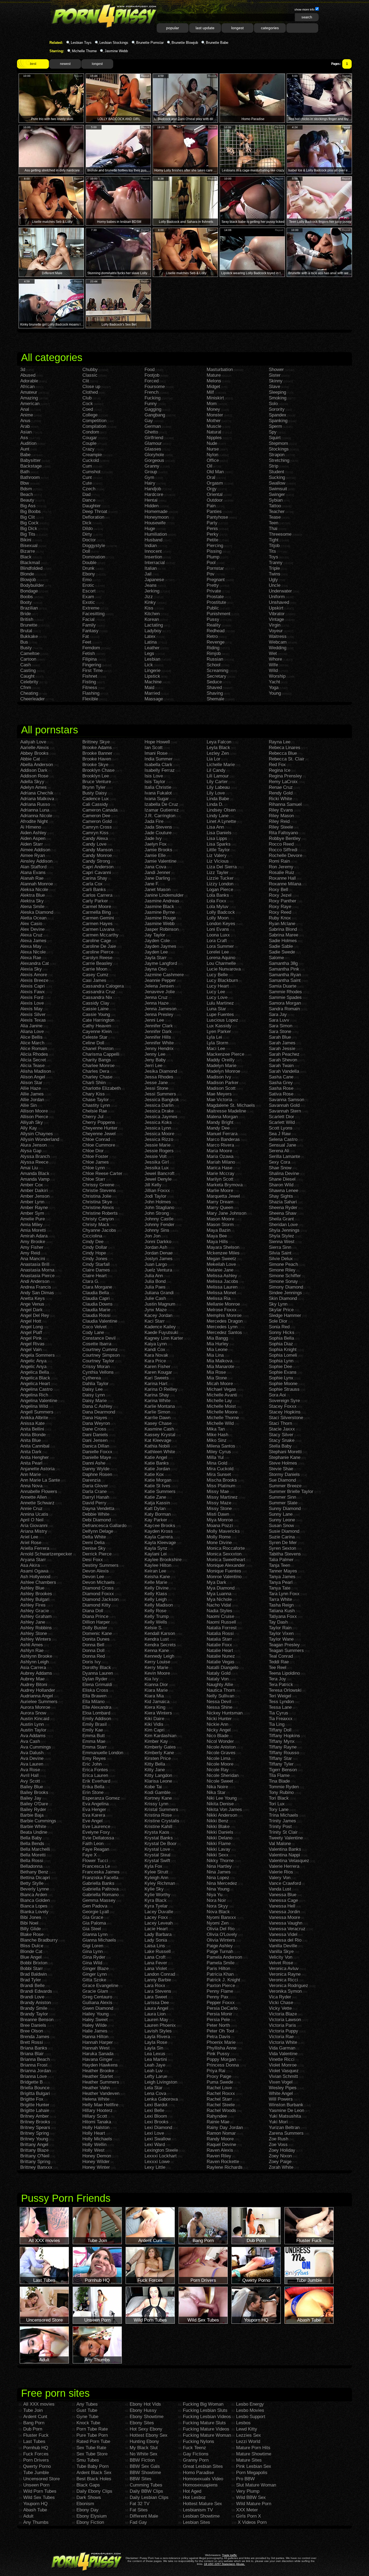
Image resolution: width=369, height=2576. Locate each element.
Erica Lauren (95, 1775)
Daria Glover (95, 1486)
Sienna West (282, 1242)
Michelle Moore (222, 1412)
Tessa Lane (280, 1707)
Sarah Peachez (284, 1054)
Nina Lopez (218, 1878)
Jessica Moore (159, 1134)
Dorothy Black (97, 1668)
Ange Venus (32, 1304)
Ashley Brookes (36, 1594)
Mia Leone (217, 1350)
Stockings (279, 449)
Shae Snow (280, 1168)
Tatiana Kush (282, 1611)
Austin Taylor (33, 1730)
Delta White (94, 1537)
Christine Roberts (100, 1213)
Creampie (92, 455)
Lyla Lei (214, 1037)
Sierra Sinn (280, 1247)
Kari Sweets (157, 1378)
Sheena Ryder (283, 1208)
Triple (274, 568)
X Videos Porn (252, 2522)
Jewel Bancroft (160, 1173)
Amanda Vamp (35, 1179)
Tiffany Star (280, 1758)
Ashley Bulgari (35, 1599)
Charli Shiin (94, 1083)
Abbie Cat (30, 759)
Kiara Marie (156, 1690)
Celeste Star (95, 1037)
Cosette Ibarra (97, 1344)
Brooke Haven (97, 759)
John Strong (157, 1213)
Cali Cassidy (95, 804)
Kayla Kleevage (160, 1543)
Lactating (154, 625)
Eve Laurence (96, 1827)
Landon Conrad (160, 1974)
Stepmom (278, 443)
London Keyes (221, 924)
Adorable (29, 381)
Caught (27, 676)
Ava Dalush (32, 1753)
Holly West (93, 2150)
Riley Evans (281, 810)
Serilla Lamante (284, 1156)
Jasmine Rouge (160, 918)
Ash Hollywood (35, 1577)
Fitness (90, 688)
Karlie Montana (160, 1406)
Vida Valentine (283, 2054)
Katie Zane (155, 1497)
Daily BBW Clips (146, 2491)
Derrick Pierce (97, 1554)
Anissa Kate (32, 1423)
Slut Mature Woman (256, 2485)
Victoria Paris (282, 2025)
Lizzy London (220, 884)
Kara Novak (156, 1355)
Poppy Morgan (221, 2059)
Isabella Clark (158, 765)
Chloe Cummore (99, 1145)
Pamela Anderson (224, 1957)
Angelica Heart (35, 1384)
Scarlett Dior (281, 1117)
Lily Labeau (218, 787)
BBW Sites (141, 2479)
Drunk (88, 568)
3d (23, 370)
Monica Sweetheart (226, 1560)
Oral (211, 477)
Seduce (214, 682)
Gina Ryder (94, 1957)
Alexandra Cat (35, 963)
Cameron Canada (100, 810)
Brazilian (29, 608)
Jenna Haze (157, 1003)
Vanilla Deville (283, 1946)
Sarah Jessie (282, 1049)
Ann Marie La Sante (40, 1480)
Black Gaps (88, 2485)
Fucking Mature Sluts (204, 2423)
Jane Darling (157, 878)
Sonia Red (279, 1327)
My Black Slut (144, 2448)
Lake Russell (158, 1951)
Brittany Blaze (34, 2150)
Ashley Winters (36, 1639)
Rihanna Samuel (285, 804)
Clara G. (91, 1281)
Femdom (91, 648)
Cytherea (92, 1378)
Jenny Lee (155, 1054)
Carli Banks (94, 890)
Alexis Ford (32, 997)
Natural (214, 432)
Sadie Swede (282, 952)
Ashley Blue (32, 1588)
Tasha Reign (281, 1605)
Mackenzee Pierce (225, 1054)
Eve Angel (93, 1821)
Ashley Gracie (35, 1611)
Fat (86, 636)
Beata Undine (34, 1832)
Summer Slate (283, 1503)
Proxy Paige (219, 2076)
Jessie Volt (156, 1156)
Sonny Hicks (282, 1332)
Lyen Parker (219, 1032)
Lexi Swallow (158, 2139)
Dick (87, 523)
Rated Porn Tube (93, 2441)
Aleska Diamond (37, 912)
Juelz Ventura (158, 1270)
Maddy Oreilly (221, 1060)
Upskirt (276, 608)
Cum (87, 466)
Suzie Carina (282, 1537)
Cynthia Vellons (98, 1372)
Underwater (280, 591)
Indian (151, 546)
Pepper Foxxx (221, 2003)
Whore (275, 659)
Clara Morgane (97, 1287)
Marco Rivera (220, 1145)
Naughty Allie (220, 1685)
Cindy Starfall (96, 1264)
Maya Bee (217, 1236)
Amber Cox (32, 1185)
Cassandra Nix (97, 997)
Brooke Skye (95, 765)
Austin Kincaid (35, 1719)
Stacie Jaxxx (282, 1429)
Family (89, 625)
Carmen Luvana (98, 929)
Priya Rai (216, 2071)
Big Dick (29, 529)
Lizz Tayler (218, 873)
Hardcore (154, 494)
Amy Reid (30, 1253)
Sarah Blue (280, 1037)
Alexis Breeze (34, 980)
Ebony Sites (142, 2423)
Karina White (157, 1401)
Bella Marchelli (35, 1849)
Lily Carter (217, 782)
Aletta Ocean (33, 918)
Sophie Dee (280, 1367)
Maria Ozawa (220, 1156)
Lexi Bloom (156, 2116)
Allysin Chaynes (37, 1134)
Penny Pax (218, 1997)
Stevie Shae (281, 1469)
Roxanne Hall (282, 878)
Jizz (149, 597)
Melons (214, 381)
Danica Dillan (96, 1446)
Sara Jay (278, 1014)
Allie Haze (31, 1088)
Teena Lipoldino (284, 1673)
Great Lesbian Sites (203, 2466)
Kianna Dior (156, 1685)
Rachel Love (219, 2088)
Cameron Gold (97, 821)
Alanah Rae (32, 878)
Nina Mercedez (222, 1883)
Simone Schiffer (285, 1276)
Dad (86, 494)
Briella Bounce (35, 2088)
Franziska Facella (100, 1878)
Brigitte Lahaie (35, 2110)
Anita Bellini (32, 1429)
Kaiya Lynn (156, 1344)
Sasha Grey (281, 1083)
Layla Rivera (157, 2037)
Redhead (216, 631)
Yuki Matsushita (285, 2116)
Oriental (215, 494)
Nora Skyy (217, 1906)
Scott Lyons (281, 1128)
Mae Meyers (219, 1094)
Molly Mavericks (223, 1531)
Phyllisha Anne (222, 2048)
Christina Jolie (97, 1196)
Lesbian (152, 659)
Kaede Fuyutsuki (161, 1332)
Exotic (89, 602)
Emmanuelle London (103, 1753)
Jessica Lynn (158, 1128)
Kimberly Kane (159, 1753)
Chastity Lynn (96, 1105)
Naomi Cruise (220, 1616)
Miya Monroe (220, 1520)
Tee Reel (278, 1668)
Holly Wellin (94, 2145)
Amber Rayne (34, 1208)
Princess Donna (223, 2065)
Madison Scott (221, 1088)
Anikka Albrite (34, 1418)
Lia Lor (214, 759)
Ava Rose (30, 1770)
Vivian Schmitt (283, 2076)
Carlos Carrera (97, 895)
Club (87, 398)
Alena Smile (32, 907)
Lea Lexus (155, 2054)
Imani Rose (156, 753)
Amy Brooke (33, 1242)
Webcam (278, 642)
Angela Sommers (38, 1355)
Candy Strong (96, 861)
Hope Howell (157, 742)
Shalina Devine (284, 1173)
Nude (212, 443)
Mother (214, 421)
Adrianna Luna (35, 810)
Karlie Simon (157, 1412)
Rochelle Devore (286, 855)
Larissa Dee (157, 2003)
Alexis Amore (34, 975)
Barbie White (33, 1827)
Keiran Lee (155, 1571)
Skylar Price (281, 1310)
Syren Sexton (282, 1548)
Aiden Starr (32, 844)
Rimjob (214, 653)
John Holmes (158, 1202)
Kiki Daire (154, 1719)
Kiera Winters (158, 1713)
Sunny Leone (282, 1520)
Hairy (150, 483)
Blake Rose (32, 1934)
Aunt (25, 449)
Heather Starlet (98, 2076)
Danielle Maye (97, 1457)
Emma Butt (94, 1736)
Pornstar (215, 568)
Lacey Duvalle (159, 1912)
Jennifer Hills (158, 1037)
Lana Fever (156, 1963)
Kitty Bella (155, 1764)
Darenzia (91, 1480)
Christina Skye (97, 1202)
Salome (276, 958)
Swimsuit (278, 489)
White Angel (281, 2093)
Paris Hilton (218, 1969)
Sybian (276, 500)
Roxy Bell (279, 890)
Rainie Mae (218, 2122)
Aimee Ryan (33, 855)
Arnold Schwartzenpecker (46, 1554)
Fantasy (90, 631)
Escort (89, 591)
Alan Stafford (33, 867)
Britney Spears (35, 2128)
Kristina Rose (158, 1815)
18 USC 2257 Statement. (220, 2564)
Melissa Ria (219, 1298)
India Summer (159, 759)
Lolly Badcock (221, 912)
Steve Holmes (283, 1463)
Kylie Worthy (157, 1895)
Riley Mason (281, 816)
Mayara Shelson (223, 1247)
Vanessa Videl (283, 1934)
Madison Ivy (219, 1077)
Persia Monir (219, 2014)
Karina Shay (157, 1395)
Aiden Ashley (33, 833)
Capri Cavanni (97, 873)
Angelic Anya (33, 1361)
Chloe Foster (95, 1156)
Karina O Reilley (161, 1389)
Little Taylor (218, 850)
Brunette (29, 625)
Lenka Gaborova (161, 2099)
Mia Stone (217, 1378)
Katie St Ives (157, 1486)
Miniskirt (215, 398)
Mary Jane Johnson (227, 1213)
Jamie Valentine (160, 861)
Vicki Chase (281, 2003)
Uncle (275, 585)
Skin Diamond (283, 1298)
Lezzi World (248, 2441)
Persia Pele (218, 2020)
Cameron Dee (96, 816)
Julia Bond (155, 1281)
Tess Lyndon (281, 1702)
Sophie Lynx (281, 1378)
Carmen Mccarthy (100, 935)
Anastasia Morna (37, 1270)
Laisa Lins (155, 1946)
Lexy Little (155, 2167)
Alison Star (31, 1083)
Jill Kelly (153, 1185)
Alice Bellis (31, 1037)
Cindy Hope (94, 1253)
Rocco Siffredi (283, 850)
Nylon (212, 455)
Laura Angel (156, 2008)
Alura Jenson (33, 1145)
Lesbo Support (251, 2417)
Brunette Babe (217, 43)
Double (89, 563)
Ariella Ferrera (35, 1548)
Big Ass (28, 506)
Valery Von (280, 1878)
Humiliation (156, 534)
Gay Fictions (196, 2454)
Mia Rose (216, 1372)
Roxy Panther (283, 901)
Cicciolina (92, 1236)
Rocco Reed (281, 844)
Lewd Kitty (247, 2429)
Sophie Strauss (284, 1389)
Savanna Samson (286, 1100)
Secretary (217, 676)
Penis (212, 529)
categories (270, 28)
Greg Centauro (97, 1997)
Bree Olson (32, 2031)
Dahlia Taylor (95, 1384)
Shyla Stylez (281, 1236)
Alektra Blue (33, 895)
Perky (213, 534)
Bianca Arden (34, 1895)
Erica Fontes (95, 1770)
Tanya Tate (280, 1588)
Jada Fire (154, 821)
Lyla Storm (217, 1043)
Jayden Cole (157, 941)
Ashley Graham (36, 1616)
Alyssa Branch (35, 1156)
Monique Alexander (226, 1565)
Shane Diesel (282, 1179)
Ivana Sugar (157, 799)
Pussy (213, 619)
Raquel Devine (221, 2145)
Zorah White (281, 2167)
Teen (274, 523)
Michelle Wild (220, 1423)
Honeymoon (157, 517)
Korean (152, 619)
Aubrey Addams (36, 1673)
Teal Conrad (281, 1656)
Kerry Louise (157, 1662)
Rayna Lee (280, 742)
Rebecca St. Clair (287, 759)
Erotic (88, 585)
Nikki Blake (218, 1827)
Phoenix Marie (221, 2042)
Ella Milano (93, 1702)
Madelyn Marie (222, 1066)
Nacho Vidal (219, 1605)
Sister (275, 375)
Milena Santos (221, 1446)
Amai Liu (29, 1168)
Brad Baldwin (33, 1974)
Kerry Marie (156, 1668)
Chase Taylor (96, 1100)
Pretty (213, 585)
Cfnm (26, 688)
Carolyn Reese (97, 958)
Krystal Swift (157, 1861)
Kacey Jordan (158, 1315)
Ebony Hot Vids (145, 2404)
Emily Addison (97, 1719)
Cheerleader (33, 699)
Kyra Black (156, 1900)
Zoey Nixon (280, 2156)
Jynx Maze (156, 1310)
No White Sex (144, 2454)
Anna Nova (31, 1486)
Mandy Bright (220, 1122)
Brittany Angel (34, 2145)
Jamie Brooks (158, 850)
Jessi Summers (160, 1094)
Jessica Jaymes (161, 1117)
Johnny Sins (157, 1230)
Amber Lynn (32, 1202)
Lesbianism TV (198, 2510)
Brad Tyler (31, 1980)
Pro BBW (245, 2479)
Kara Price (155, 1361)
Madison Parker (223, 1083)
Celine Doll (93, 1043)
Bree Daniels (33, 2025)
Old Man (215, 472)
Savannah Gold (284, 1105)
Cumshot (91, 472)
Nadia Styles (219, 1611)
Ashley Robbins (36, 1628)
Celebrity (29, 682)
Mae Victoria (219, 1100)
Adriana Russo (35, 804)
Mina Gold (217, 1463)
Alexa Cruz (31, 935)
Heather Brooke (98, 2071)
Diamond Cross (98, 1588)
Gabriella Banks (98, 1883)
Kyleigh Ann (156, 1878)
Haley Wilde (95, 2025)
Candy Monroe (97, 855)
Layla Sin (154, 2048)
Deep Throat (95, 511)
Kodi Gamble (157, 1792)
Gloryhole (154, 455)
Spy (273, 432)
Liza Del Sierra (222, 867)
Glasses (153, 449)
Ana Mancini (33, 1259)
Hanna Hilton (95, 2037)
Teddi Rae (279, 1662)
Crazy (88, 449)
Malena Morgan (222, 1117)
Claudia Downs (98, 1304)
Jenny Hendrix (159, 1049)
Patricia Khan (220, 1974)
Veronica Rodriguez (289, 1986)
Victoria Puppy (284, 2031)
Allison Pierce (34, 1117)
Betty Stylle (32, 1883)
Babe (25, 455)
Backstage (31, 466)
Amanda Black (35, 1173)
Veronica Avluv (284, 1969)
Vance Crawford (285, 1883)
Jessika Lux (157, 1168)
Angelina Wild (34, 1406)
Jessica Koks (158, 1122)
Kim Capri (155, 1730)
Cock (88, 404)
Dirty (87, 534)
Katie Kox (154, 1474)
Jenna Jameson (160, 1009)
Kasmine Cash (159, 1429)
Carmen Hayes (98, 924)
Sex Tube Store (92, 2454)
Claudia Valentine (100, 1321)
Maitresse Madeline (226, 1111)
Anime (27, 415)
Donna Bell (93, 1645)
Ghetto (151, 432)
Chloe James (96, 1162)
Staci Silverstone (286, 1418)
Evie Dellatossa (98, 1838)
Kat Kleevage (158, 1440)
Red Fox (277, 765)
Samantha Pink (284, 969)
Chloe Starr (94, 1179)
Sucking (277, 477)
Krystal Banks (159, 1838)
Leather (152, 648)
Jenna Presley (159, 1014)
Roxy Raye (280, 907)
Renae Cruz (281, 787)
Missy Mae (218, 1491)
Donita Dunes (96, 1639)
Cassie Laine (95, 1009)
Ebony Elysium (92, 2516)
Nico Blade (218, 1736)
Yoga (274, 688)
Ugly (273, 580)
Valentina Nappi (284, 1855)
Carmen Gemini (98, 918)
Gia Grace (93, 1917)
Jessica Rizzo (159, 1139)
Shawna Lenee (284, 1191)
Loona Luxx (218, 935)
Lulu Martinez (220, 1003)
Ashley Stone (34, 1633)
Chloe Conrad (96, 1139)
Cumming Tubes (146, 2485)
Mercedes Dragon (225, 1321)
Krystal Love (157, 1849)
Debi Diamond (97, 1520)
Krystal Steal (157, 1855)
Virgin (275, 625)
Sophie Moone (283, 1384)
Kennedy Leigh (159, 1656)
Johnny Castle (159, 1219)
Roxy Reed (280, 912)
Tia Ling (277, 1724)
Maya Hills (217, 1242)
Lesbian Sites (197, 2522)
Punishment (219, 614)
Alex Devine (32, 929)
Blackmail (30, 563)
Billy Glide (31, 1929)
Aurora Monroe (35, 1707)
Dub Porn (33, 2429)
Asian (26, 432)
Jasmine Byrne (160, 912)
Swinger (277, 494)
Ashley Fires (33, 1605)
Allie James (32, 1094)
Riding (213, 648)
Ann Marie (31, 1474)
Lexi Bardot (156, 2105)
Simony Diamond (286, 1287)
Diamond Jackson (100, 1599)
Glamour (153, 443)
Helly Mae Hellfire (100, 2105)
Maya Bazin (219, 1230)
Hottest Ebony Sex (149, 2435)
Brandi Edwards (36, 1991)
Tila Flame (279, 1775)
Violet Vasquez (284, 2071)
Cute (87, 483)
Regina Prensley (285, 776)
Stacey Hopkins (285, 1412)
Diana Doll (93, 1611)
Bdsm (26, 489)
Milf (210, 392)
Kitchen (152, 614)
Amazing (29, 398)
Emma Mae (94, 1741)
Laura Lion (155, 2014)
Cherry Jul (93, 1117)
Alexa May (31, 946)
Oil (209, 466)
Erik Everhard (96, 1781)
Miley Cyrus (219, 1452)
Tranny (276, 563)
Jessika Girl (157, 1162)
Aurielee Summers (39, 1702)
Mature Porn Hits (253, 2448)
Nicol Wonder (220, 1741)
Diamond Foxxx (98, 1594)
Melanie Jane (220, 1270)
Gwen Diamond (98, 2008)
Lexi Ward (155, 2145)
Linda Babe (218, 799)
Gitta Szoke (94, 1980)
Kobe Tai (153, 1787)
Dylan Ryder (95, 1679)
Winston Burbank (286, 2105)
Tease (275, 517)
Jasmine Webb (116, 51)
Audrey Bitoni (34, 1685)
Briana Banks (34, 2048)
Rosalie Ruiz (282, 873)
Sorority (277, 409)
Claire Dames (96, 1270)
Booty (26, 602)
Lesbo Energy (250, 2404)
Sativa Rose (281, 1094)
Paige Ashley (220, 1946)
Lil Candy (216, 770)
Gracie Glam (95, 1991)
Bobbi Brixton (34, 1963)
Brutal (26, 631)
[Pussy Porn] (104, 34)
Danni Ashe (94, 1463)
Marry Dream (220, 1202)
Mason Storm (220, 1225)
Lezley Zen (218, 753)
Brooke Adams (97, 748)
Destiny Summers (100, 1565)
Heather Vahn (96, 2088)
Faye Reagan (96, 1849)
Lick (149, 665)
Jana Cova (155, 867)
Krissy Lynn (156, 1804)
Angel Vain (31, 1350)
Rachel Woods (221, 2110)
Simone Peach (283, 1264)
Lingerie (152, 671)
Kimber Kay (156, 1741)
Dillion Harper (96, 1622)
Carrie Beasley (97, 963)
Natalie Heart (220, 1650)
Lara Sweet (156, 1997)
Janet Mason (157, 890)
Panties (214, 511)
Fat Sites (139, 2510)
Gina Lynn (93, 1951)
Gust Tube (87, 2410)
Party (212, 523)
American (30, 404)
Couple (89, 443)
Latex (150, 636)
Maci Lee (216, 1049)
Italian (151, 568)
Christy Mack (96, 1225)
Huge (150, 529)
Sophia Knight (283, 1350)
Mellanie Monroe (223, 1304)
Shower (276, 370)
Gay (149, 421)
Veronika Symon (285, 1991)
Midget (213, 387)
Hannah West (96, 2048)
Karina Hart (156, 1384)
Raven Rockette (223, 2162)
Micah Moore (220, 1384)
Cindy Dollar (95, 1247)
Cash (26, 665)
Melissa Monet (221, 1293)
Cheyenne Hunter (100, 1128)
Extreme (91, 608)
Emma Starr (95, 1747)
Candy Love (94, 844)
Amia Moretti (33, 1230)
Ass (24, 438)
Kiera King (155, 1707)
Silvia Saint (280, 1253)
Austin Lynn (32, 1724)
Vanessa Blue (283, 1895)
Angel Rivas (32, 1344)
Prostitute (216, 602)
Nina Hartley (219, 1866)
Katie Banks (157, 1463)
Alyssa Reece (34, 1162)
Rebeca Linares (285, 748)
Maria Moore (219, 1151)
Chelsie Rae (95, 1111)
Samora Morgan (285, 1003)
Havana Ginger (98, 2059)
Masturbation (220, 370)
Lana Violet (156, 1969)
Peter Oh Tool (220, 2031)
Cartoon (28, 659)
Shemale (215, 699)
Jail (148, 574)
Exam (88, 597)
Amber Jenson (35, 1196)
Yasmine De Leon (286, 2110)
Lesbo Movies (250, 2410)
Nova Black (218, 1912)
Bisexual (29, 546)
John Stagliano (159, 1208)
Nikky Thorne (220, 1861)
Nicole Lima (219, 1758)
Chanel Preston (98, 1049)
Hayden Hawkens (100, 2065)
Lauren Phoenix (160, 2025)
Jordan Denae (159, 1253)
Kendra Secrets (160, 1645)
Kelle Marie (156, 1582)
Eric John (92, 1764)
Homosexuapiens (200, 2485)
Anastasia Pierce (37, 1276)
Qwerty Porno (37, 2466)
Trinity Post (280, 1827)
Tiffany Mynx (282, 1741)
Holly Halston (96, 2128)
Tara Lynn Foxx (284, 1594)
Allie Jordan (32, 1100)
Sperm (275, 426)
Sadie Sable (281, 946)
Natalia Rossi (220, 1633)
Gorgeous (154, 460)
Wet (273, 653)
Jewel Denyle (158, 1179)
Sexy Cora (279, 1162)
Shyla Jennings (284, 1230)
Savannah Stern (285, 1111)
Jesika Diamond (161, 1071)
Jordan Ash (156, 1247)
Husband (153, 540)
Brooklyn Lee (96, 776)
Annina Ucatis (34, 1514)
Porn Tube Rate (92, 2429)
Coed (88, 409)
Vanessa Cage (283, 1900)
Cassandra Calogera (103, 986)
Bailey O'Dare (34, 1804)
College (90, 415)
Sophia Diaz (281, 1344)
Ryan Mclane (282, 924)
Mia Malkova (219, 1361)
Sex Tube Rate (91, 2448)
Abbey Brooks (34, 753)
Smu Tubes (88, 2460)
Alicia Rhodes (34, 1054)
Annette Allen (33, 1497)
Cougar (90, 438)
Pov (211, 574)
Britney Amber (35, 2116)
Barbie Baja (32, 1815)
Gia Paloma (94, 1923)
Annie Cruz (31, 1509)
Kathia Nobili (157, 1446)
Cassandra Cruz (99, 992)
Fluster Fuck (36, 2435)
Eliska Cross (95, 1690)
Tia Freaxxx (281, 1719)
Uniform (277, 597)
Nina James (219, 1872)
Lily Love (216, 793)
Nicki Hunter (219, 1719)
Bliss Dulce (32, 1946)
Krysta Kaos (157, 1832)
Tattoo (275, 506)
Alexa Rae (31, 958)
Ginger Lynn (95, 1974)
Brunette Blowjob (185, 43)
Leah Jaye (155, 2065)
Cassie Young (96, 1014)
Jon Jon (152, 1236)
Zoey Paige (280, 2162)
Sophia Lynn (281, 1361)
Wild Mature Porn (254, 2504)
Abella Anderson (37, 765)
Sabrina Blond (283, 929)
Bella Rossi (32, 1861)
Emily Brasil (95, 1724)
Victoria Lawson (285, 2020)
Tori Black (279, 1798)
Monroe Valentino (224, 1577)
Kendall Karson (160, 1633)
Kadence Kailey (160, 1327)
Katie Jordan (157, 1469)
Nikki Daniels (220, 1832)
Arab (25, 426)
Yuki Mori (278, 2122)
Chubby (90, 370)
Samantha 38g (283, 963)
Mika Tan (216, 1429)
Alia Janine (31, 1026)
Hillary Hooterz (98, 2110)
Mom (212, 404)
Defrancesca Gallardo (104, 1526)
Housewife (155, 523)
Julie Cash (155, 1298)
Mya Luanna (219, 1594)
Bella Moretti (33, 1855)
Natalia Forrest (222, 1628)
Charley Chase (97, 1077)
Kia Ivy (152, 1679)
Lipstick (152, 676)
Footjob (152, 375)
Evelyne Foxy (96, 1832)
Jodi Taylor (155, 1196)
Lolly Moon (218, 918)
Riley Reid (279, 821)
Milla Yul (215, 1457)
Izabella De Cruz (161, 804)
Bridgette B (31, 2082)
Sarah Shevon (283, 1060)
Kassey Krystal (160, 1435)
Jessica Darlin (159, 1105)
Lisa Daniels (219, 833)
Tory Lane (279, 1810)
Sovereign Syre (284, 1401)
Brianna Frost (34, 2065)
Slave (274, 387)
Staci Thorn (280, 1423)
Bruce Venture (97, 782)
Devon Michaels (99, 1582)
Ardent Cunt (35, 2417)
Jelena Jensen (159, 986)
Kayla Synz (156, 1548)
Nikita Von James (224, 1810)
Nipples (214, 438)
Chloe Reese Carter (102, 1173)
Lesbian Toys (81, 43)
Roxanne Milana (285, 884)
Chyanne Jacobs (99, 1230)
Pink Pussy (218, 2054)
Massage (154, 699)
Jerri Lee (153, 1066)
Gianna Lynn (95, 1934)
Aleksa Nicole (34, 890)
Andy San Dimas (37, 1293)
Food (150, 370)
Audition (28, 443)
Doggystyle (94, 546)
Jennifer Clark (159, 1026)
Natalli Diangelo (222, 1668)
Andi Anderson (35, 1281)
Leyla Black (218, 748)
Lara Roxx (155, 1986)
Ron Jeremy (281, 867)
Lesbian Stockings (114, 43)
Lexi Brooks (157, 2122)
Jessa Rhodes (159, 1077)
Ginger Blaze (95, 1969)
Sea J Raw (280, 1134)
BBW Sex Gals (145, 2466)
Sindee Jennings (285, 1293)
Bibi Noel (29, 1923)
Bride (26, 614)
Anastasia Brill (35, 1264)
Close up (91, 387)
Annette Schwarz (37, 1503)
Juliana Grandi (159, 1293)
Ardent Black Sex (94, 2473)
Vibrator (277, 614)
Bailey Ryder (33, 1810)
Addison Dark (34, 770)
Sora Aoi (277, 1395)
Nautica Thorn (221, 1690)
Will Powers (281, 2099)
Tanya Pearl (281, 1582)
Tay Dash (278, 1622)
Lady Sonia (156, 1940)
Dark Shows (89, 2497)
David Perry (94, 1503)
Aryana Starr (33, 1560)
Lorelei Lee (218, 952)
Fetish (89, 653)
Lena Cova (155, 2093)
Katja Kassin (157, 1503)
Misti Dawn (218, 1514)
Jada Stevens (158, 827)
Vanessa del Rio (285, 1940)
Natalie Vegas (221, 1662)
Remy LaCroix (283, 782)
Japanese (154, 580)
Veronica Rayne (285, 1974)
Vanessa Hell (282, 1906)
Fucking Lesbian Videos (207, 2417)
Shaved (214, 688)
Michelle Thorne (84, 51)
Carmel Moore (97, 907)
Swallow (277, 483)
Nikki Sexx (218, 1855)
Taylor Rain (280, 1628)
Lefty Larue (156, 2076)
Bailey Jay (31, 1798)
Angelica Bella (35, 1372)
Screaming (217, 671)
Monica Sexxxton (224, 1554)
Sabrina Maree (284, 935)
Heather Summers (101, 2082)
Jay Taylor (155, 935)
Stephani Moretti (285, 1452)
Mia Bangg (217, 1338)
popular (173, 28)
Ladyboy (153, 631)
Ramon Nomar (221, 2133)
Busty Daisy (95, 793)
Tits (272, 551)
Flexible (90, 699)
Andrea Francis (36, 1287)
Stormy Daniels (284, 1474)
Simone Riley (282, 1270)
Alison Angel (33, 1077)
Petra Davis (219, 2037)
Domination (94, 557)
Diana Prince (95, 1616)
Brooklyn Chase (98, 770)
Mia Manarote (220, 1367)
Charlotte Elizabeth (102, 1088)
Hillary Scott (95, 2116)
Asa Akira (30, 1565)
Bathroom (30, 477)
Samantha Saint (285, 980)
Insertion (153, 557)
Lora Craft (217, 941)
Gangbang (155, 415)
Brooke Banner (97, 753)
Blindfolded (31, 568)
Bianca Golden (35, 1900)
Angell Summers (37, 1412)
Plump (213, 557)
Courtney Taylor (98, 1361)
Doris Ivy (92, 1662)
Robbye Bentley (285, 838)
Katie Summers (160, 1491)
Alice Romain (34, 1049)
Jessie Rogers (159, 1151)
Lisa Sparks (219, 844)
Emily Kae (93, 1730)
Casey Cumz (95, 975)
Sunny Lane (281, 1514)
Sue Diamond (282, 1480)
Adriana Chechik (37, 793)
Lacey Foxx (156, 1917)
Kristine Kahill (158, 1827)
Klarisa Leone (158, 1781)
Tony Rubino (281, 1792)
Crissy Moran (96, 1367)
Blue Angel (31, 1957)
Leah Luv (154, 2071)
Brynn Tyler (94, 787)
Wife (273, 665)
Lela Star (154, 2088)
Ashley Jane (33, 1622)
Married (152, 693)
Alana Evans (33, 873)
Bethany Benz (34, 1872)
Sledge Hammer (285, 1315)
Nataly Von (218, 1679)
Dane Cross (94, 1429)
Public (213, 608)
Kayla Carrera (159, 1537)
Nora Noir (216, 1900)
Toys (274, 557)
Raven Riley (219, 2156)
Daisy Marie (95, 1401)
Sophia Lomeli (283, 1355)
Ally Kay (29, 1128)
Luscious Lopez (222, 1020)
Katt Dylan (155, 1509)
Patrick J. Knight (223, 1980)
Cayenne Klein (97, 1032)
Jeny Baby (155, 1060)
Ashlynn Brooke (36, 1656)
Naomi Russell (221, 1622)
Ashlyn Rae (32, 1650)
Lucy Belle (217, 975)
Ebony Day (88, 2510)
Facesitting (93, 614)
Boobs (27, 597)
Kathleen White (160, 1452)
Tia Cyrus (279, 1713)
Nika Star (216, 1792)
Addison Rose (34, 776)
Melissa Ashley (222, 1276)
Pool (211, 563)
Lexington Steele (161, 2150)
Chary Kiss (94, 1094)
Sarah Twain (281, 1066)
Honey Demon (97, 2156)
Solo (273, 404)
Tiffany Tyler (281, 1764)
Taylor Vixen (281, 1633)
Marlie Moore (220, 1191)
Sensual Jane (282, 1145)
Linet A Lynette (221, 821)
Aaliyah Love (33, 742)
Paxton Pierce (221, 1986)
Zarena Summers (286, 2133)
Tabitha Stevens (285, 1554)
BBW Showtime (145, 2473)
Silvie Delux (281, 1259)
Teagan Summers (286, 1650)
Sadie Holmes (283, 941)
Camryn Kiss (95, 833)
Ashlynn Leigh (34, 1662)
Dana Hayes (95, 1418)
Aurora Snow (33, 1713)
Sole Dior (278, 1321)
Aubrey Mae (32, 1679)
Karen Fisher (157, 1367)
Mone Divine (219, 1543)
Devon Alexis (96, 1571)
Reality (214, 625)
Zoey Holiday (282, 2150)
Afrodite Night (34, 821)
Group (151, 472)
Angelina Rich (34, 1395)
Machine (153, 682)
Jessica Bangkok (162, 1100)
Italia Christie (158, 787)
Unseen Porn (36, 2485)
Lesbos (243, 2423)
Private (214, 591)
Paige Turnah (220, 1951)
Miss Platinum (221, 1486)
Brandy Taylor (34, 2014)
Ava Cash (30, 1741)
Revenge (216, 642)
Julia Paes (155, 1287)
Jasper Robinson (162, 929)
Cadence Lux (96, 799)
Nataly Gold (219, 1673)
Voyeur (276, 631)
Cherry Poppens (99, 1122)
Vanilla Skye (281, 1951)
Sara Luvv (279, 1020)
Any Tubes (87, 2404)
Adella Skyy (32, 782)
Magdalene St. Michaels (231, 1105)
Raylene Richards (225, 2167)
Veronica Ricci (283, 1980)
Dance (89, 500)
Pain (211, 506)
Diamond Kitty (97, 1605)
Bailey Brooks (34, 1792)
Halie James (95, 2031)
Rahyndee (217, 2116)
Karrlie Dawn (157, 1418)
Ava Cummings (36, 1747)
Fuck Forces (36, 2454)
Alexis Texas (33, 1020)
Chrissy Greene (98, 1185)
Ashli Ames (32, 1645)
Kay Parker (156, 1520)
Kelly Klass (156, 1594)
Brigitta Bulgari (35, 2093)
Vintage (276, 619)
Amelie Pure (33, 1219)
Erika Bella (93, 1787)
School (214, 665)
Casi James (94, 980)
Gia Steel (92, 1929)
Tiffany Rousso (284, 1753)
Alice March (32, 1043)
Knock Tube (88, 2423)
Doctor (89, 540)
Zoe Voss (278, 2145)
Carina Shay (95, 878)
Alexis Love (32, 1003)
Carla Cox (93, 884)
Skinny (276, 381)
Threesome (280, 534)
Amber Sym (32, 1213)
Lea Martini (156, 2059)
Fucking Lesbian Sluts (205, 2410)
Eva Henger (94, 1810)
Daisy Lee (93, 1389)
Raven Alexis (220, 2150)
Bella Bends (32, 1844)
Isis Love (154, 776)
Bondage (29, 591)
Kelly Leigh (156, 1599)
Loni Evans (218, 929)
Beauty (27, 500)
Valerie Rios (281, 1872)
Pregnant (216, 580)
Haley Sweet (95, 2020)
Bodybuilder (32, 585)
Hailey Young (95, 2014)
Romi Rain (279, 861)
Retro (212, 636)
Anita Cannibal (35, 1446)
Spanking (278, 421)
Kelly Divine (157, 1588)
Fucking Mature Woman (207, 2435)
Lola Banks (218, 895)
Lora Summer (220, 946)
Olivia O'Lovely (222, 1934)
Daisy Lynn (94, 1395)
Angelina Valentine (39, 1401)
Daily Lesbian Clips (149, 2497)
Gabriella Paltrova (100, 1889)
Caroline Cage (97, 941)
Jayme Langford (161, 963)
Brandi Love (32, 1997)
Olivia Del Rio (221, 1929)
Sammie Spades (285, 997)
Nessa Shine (219, 1707)
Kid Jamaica (157, 1702)
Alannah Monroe (37, 884)
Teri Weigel (280, 1696)
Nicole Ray (218, 1770)
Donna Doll (93, 1650)
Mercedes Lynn (222, 1327)
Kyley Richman (160, 1883)
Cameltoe (30, 653)
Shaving (215, 693)
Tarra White (280, 1599)
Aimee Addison (35, 850)
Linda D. (215, 804)
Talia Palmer (281, 1560)
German (153, 426)
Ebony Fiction (90, 2522)
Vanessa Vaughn (286, 1923)
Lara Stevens (158, 1991)
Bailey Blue (32, 1787)
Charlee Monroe (98, 1066)
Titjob (274, 546)
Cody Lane (93, 1332)
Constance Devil (99, 1338)
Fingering (92, 665)
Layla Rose (156, 2042)
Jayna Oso (155, 969)
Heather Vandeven (101, 2093)
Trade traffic (229, 2555)
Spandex (278, 415)
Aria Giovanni (34, 1526)
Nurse (213, 449)
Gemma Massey (99, 1900)
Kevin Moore (157, 1673)
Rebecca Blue (283, 753)
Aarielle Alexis (35, 748)
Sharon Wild (281, 1185)
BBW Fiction (142, 2460)
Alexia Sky (31, 969)
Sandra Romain (284, 1009)
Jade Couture (158, 833)
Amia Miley (31, 1225)
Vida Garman (282, 2048)
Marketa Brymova (225, 1185)
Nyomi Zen (218, 1923)
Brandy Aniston (36, 2003)
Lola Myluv (218, 907)
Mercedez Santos (224, 1332)
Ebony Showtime (147, 2417)
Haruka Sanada (98, 2054)
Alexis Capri (33, 986)
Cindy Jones (95, 1259)
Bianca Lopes (34, 1906)
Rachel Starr (219, 2099)
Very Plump (248, 2491)
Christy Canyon (98, 1219)
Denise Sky (94, 1548)
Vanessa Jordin (284, 1912)
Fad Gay (138, 2522)
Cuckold (91, 460)
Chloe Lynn (94, 1168)
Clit (86, 381)
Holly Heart (94, 2133)
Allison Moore (34, 1111)
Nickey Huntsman (225, 1713)
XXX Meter (247, 2510)
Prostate (215, 597)
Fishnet (90, 676)
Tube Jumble (36, 2473)
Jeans (151, 585)
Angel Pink (31, 1338)
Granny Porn (196, 2460)
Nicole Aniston (221, 1747)
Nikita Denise (220, 1804)
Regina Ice (280, 770)
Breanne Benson (37, 2020)
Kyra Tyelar (156, 1906)
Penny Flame (220, 1991)
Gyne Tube (87, 2417)
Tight (274, 540)
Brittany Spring (35, 2162)
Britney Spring (35, 2133)
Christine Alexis (98, 1208)
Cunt (87, 477)
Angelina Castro (36, 1389)
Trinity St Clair (283, 1832)
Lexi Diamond (158, 2128)
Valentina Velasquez (289, 1861)
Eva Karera (94, 1815)
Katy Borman (158, 1514)
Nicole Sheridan (223, 1775)
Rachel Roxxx (221, 2093)
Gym (149, 477)
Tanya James (282, 1577)
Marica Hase (219, 1168)
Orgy (212, 489)
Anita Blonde (33, 1435)
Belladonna (31, 1866)
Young (275, 693)
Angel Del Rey (35, 1315)
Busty (26, 648)
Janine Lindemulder (164, 895)
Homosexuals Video (203, 2479)
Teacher (277, 511)
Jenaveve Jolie (160, 992)
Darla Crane (95, 1491)
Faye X (90, 1855)
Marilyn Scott (220, 1179)
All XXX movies (39, 2404)
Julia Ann (154, 1276)
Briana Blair (32, 2054)
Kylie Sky (154, 1889)
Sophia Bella (281, 1338)
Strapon (277, 455)
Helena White (96, 2099)
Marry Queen (220, 1208)
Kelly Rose (155, 1611)
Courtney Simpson (101, 1355)
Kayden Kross (159, 1531)
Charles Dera (96, 1071)
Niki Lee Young (222, 1798)
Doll (86, 551)
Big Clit (28, 517)
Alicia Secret (33, 1060)
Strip (274, 466)
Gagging (153, 409)
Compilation (94, 426)
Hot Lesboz (194, 2497)
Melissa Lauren (222, 1287)
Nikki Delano (219, 1838)
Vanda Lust (280, 1889)
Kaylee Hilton (158, 1565)
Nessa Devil (219, 1702)
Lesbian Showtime (201, 2516)
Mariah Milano (221, 1162)
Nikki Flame (219, 1844)
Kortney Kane (158, 1798)
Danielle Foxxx (97, 1452)
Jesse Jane (156, 1083)
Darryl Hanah (96, 1497)
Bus (24, 642)
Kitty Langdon (158, 1775)
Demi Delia (93, 1543)
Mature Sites (249, 2460)
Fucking (152, 398)
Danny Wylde (96, 1469)
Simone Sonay (283, 1281)
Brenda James (35, 2037)
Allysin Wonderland (40, 1139)
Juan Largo (156, 1264)
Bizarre (28, 551)
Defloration (93, 517)
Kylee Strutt (156, 1872)
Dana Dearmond (99, 1412)
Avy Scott (30, 1781)
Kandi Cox (155, 1350)
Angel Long (31, 1327)
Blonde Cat (31, 1951)
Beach (27, 494)
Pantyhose (217, 517)
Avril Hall (29, 1775)
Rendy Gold (281, 793)
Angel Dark (31, 1310)
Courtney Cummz (100, 1350)
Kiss (149, 608)
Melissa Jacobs (222, 1281)
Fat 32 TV (140, 2504)
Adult (28, 2516)
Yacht (274, 682)
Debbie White (96, 1514)
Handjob (153, 489)
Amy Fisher (32, 1247)
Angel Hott (31, 1321)
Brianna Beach (35, 2059)
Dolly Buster (95, 1628)
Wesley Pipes (283, 2088)
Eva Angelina (95, 1804)
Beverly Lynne (35, 1889)
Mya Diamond (221, 1588)
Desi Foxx (93, 1560)
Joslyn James (159, 1259)
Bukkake (29, 636)
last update (205, 28)
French (152, 392)
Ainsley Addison (36, 861)
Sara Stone (280, 1032)
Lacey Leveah (159, 1923)
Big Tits (28, 534)
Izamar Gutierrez (162, 810)
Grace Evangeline (100, 1986)
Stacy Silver (281, 1435)
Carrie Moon (95, 969)
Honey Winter (96, 2167)
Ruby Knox (280, 918)
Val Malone (280, 1844)
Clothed (90, 392)
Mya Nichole (219, 1599)
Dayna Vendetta (98, 1509)
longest (237, 28)
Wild (273, 671)
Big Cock (29, 523)
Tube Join (33, 2410)
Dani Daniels (95, 1435)
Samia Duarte (283, 986)
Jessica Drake (159, 1111)
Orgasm (215, 483)
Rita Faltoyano (283, 833)
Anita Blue (31, 1440)
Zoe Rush (279, 2139)
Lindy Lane (218, 816)
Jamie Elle (155, 855)
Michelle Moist (221, 1406)
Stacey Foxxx (283, 1406)
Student (276, 472)
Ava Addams (33, 1736)
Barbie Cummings (38, 1821)
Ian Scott (154, 748)
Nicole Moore (220, 1764)
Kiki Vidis (154, 1724)
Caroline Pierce (98, 952)
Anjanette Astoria (37, 1469)
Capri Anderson (98, 867)
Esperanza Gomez (101, 1798)
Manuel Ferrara (222, 1134)
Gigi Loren (93, 1946)
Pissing (214, 551)
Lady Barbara (158, 1934)
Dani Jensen (95, 1440)
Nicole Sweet (220, 1781)
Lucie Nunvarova (224, 969)
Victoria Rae (281, 2037)
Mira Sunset (219, 1474)
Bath (25, 472)
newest (65, 64)
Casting (28, 671)
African (27, 387)
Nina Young (218, 1889)
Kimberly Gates (160, 1747)
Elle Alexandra (97, 1707)
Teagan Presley (284, 1645)
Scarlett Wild (282, 1122)
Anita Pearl (31, 1463)
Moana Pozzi (220, 1526)
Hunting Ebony (144, 2441)
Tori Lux (277, 1804)
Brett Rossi (32, 2042)
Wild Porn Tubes (40, 2491)
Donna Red (94, 1656)
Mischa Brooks (222, 1480)
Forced (152, 381)
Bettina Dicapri (35, 1878)
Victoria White (283, 2042)
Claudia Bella (96, 1293)
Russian (215, 659)
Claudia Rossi (96, 1315)
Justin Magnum (160, 1304)
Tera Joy (277, 1679)
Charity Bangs (97, 1060)
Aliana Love (32, 1032)
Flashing (91, 693)
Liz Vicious (218, 861)
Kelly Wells (156, 1622)
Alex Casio (31, 924)
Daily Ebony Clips (94, 2491)
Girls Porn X (249, 2516)
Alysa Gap (31, 1151)
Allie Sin (28, 1105)
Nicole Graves (221, 1753)
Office (213, 460)
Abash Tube (35, 2510)
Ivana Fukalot (158, 793)
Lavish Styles (158, 2031)
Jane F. (152, 884)
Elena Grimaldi (97, 1685)
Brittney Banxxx (36, 2167)
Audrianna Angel (37, 1696)
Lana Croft (155, 1957)
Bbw (25, 483)
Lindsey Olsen (221, 810)
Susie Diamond (284, 1531)
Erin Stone (93, 1792)
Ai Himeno (31, 827)
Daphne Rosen (97, 1474)
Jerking (152, 591)
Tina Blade (279, 1781)
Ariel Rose (31, 1543)
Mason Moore (220, 1219)
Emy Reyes (94, 1758)
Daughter (92, 506)
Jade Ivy (153, 838)
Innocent (153, 551)
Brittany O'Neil (35, 2156)
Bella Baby (31, 1838)
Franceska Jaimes (101, 1872)
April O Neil (32, 1520)
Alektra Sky (32, 901)
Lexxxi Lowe (157, 2162)
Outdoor (215, 500)
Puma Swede (220, 2082)
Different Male (144, 2516)
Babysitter (31, 460)
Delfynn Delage (98, 1531)
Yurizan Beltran (284, 2128)
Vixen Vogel (281, 2082)
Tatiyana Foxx (283, 1616)
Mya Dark (217, 1582)
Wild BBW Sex (251, 2497)
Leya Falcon (219, 742)
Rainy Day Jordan (225, 2128)
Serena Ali (279, 1151)
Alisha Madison (36, 1071)
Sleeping (277, 392)
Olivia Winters (221, 1940)
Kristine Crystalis (162, 1821)
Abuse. (241, 2564)
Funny (151, 404)
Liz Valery (217, 855)
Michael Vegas (221, 1389)
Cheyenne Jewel (99, 1134)
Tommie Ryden (284, 1787)
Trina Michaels (284, 1815)
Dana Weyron (96, 1423)
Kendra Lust (157, 1639)
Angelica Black (35, 1378)
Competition (94, 421)
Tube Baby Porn (93, 2466)
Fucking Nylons (199, 2441)
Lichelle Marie (221, 765)
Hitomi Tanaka (97, 2122)
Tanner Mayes (283, 1571)
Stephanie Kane (285, 1457)
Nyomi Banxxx (221, 1917)
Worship (277, 676)
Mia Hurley (218, 1344)
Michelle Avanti (222, 1395)
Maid (149, 688)
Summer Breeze (285, 1486)
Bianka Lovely (34, 1912)
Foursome (155, 387)
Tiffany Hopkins (284, 1736)
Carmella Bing (97, 912)
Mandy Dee (218, 1128)
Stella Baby (280, 1446)
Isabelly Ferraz (160, 770)
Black (26, 557)
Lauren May (156, 2020)
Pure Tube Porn (92, 2435)
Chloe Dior (93, 1151)
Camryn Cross (97, 827)
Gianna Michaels (99, 1940)
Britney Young (34, 2139)
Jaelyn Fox (156, 844)
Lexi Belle (154, 2110)
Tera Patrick (281, 1685)
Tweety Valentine (286, 1838)
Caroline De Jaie (99, 946)
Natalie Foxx (219, 1645)
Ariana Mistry (34, 1531)
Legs (149, 653)
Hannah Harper (98, 2042)
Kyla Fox (153, 1866)
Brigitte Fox (32, 2099)
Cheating (29, 693)
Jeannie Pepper (160, 980)
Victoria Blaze (283, 2014)
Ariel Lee (29, 1537)
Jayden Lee (156, 952)
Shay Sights (281, 1196)
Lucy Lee (216, 992)
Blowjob (28, 580)
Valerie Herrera (284, 1866)
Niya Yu (214, 1895)
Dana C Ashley (97, 1406)
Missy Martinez (222, 1497)
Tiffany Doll (280, 1730)
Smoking (278, 398)
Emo (87, 580)
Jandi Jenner (157, 873)
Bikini (26, 540)
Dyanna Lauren (98, 1673)
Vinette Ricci (282, 2059)
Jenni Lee (154, 1020)
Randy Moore (220, 2139)
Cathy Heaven (97, 1026)
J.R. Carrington (160, 816)
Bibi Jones (31, 1917)
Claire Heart (95, 1276)
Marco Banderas (223, 1139)
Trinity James (282, 1821)
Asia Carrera (33, 1668)
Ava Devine (32, 1758)
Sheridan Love (283, 1225)
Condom (91, 432)
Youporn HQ (35, 2504)
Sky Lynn (278, 1304)
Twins (275, 574)
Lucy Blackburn (222, 980)
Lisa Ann (215, 827)
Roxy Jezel (280, 895)
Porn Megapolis (252, 2473)
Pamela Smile (221, 1963)
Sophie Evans (283, 1372)
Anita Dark (31, 1452)
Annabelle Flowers (39, 1491)
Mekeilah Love (221, 1264)
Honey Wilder (96, 2162)
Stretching (279, 460)
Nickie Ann (217, 1724)
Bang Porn (34, 2423)
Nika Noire (217, 1787)
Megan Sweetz (222, 1259)
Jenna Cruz (156, 997)
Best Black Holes (94, 2479)
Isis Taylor (155, 782)
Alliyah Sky (32, 1122)
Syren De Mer (283, 1543)
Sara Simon (281, 1026)
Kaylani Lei (156, 1554)
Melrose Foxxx (222, 1310)
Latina (151, 642)
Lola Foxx (217, 901)
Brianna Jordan (36, 2071)
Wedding (278, 648)
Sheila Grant (281, 1219)
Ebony (89, 574)
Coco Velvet (95, 1327)
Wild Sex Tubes (39, 2497)
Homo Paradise (198, 2473)
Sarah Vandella (284, 1071)
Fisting (89, 682)
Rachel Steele (221, 2105)
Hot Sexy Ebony (146, 2429)
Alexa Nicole (33, 952)
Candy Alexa (95, 838)
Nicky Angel (219, 1730)
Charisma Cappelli (101, 1054)
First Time (93, 671)
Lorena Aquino (221, 958)
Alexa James (33, 941)
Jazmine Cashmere (164, 975)
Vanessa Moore (284, 1917)
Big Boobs (31, 511)
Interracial (155, 563)
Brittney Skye (96, 742)
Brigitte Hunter (35, 2105)
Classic (90, 375)
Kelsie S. (154, 1628)
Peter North (218, 2025)
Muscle (214, 426)
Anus (25, 421)
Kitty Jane (155, 1770)
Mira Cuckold (220, 1469)
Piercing (215, 546)
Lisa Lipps (217, 838)
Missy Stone (219, 1509)
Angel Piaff (31, 1332)
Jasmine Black (159, 907)
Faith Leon (93, 1844)
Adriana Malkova (37, 799)
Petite (212, 540)
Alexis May (31, 1009)
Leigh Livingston (161, 2082)
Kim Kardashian (160, 1736)
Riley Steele (281, 827)
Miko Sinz (217, 1440)
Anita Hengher (35, 1457)
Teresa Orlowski (285, 1690)
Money (213, 409)
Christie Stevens (99, 1191)
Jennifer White (159, 1043)
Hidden (152, 506)
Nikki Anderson (222, 1815)
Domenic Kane (97, 1633)
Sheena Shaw (283, 1213)
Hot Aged (192, 2491)
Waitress (278, 636)
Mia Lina (215, 1355)
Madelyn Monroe (223, 1071)
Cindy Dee (93, 1242)
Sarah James (282, 1043)
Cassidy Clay (96, 1003)
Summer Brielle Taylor (291, 1491)
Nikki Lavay (219, 1849)
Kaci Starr (155, 1321)
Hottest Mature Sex (202, 2504)
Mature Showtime (254, 2454)
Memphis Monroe (224, 1315)
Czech (89, 489)
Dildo (88, 529)
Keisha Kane (157, 1577)
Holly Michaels (97, 2139)
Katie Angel (156, 1457)
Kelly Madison (159, 1605)
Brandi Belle (32, 1986)
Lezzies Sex (249, 2435)
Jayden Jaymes (160, 946)
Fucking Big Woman (203, 2404)
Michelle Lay (219, 1401)
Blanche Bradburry (39, 1940)
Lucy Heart (218, 986)
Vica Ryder (280, 1997)
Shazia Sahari (283, 1202)
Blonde (27, 574)
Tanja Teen (279, 1565)
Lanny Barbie (158, 1980)
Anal (25, 409)
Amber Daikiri (34, 1191)
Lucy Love (217, 997)
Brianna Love (33, 2076)
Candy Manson (98, 850)
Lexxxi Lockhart (161, 2156)
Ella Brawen (94, 1696)
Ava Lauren (32, 1764)
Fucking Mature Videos (206, 2429)
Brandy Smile (34, 2008)
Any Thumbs (36, 2522)
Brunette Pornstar (150, 43)
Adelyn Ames (33, 787)
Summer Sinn (282, 1497)
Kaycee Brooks (160, 1526)
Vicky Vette (280, 2008)
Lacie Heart (156, 1929)
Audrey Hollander (38, 1690)
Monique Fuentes (224, 1571)
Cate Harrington (98, 1020)
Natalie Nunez (221, 1656)
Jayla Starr (156, 958)
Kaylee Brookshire (163, 1560)
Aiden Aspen (33, 838)
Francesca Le (96, 1866)
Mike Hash (217, 1435)
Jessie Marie (157, 1145)
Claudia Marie (96, 1310)
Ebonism (85, 2504)
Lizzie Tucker (220, 878)
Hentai (151, 500)
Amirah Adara (34, 1236)
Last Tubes (34, 2441)
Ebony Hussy (143, 2410)
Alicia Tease (32, 1066)
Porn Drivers (36, 2460)
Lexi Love (154, 2133)
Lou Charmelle (221, 963)
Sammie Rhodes (285, 992)
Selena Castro (283, 1139)
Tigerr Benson (283, 1770)
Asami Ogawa (34, 1571)
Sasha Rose (281, 1088)
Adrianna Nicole (36, 816)
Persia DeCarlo (222, 2008)
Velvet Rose (281, 1963)
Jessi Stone (156, 1088)
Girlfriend (154, 438)
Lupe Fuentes (220, 1014)
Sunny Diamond (285, 1509)
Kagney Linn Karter (164, 1338)
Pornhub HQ (36, 2448)
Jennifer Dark (158, 1032)
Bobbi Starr (32, 1969)
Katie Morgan (158, 1480)
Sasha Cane (281, 1077)
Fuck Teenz (194, 2448)
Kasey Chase (158, 1423)
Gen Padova (95, 1906)
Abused (28, 375)
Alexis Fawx (33, 992)
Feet (87, 642)
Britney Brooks (35, 2122)
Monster (215, 415)
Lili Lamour (218, 776)
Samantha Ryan (285, 975)
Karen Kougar (158, 1372)
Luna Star (216, 1009)
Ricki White (280, 799)
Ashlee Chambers (38, 1582)
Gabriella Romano (100, 1895)
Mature (214, 375)
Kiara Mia (154, 1696)
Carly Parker (95, 901)
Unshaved (279, 602)
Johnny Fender (160, 1225)
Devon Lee (93, 1577)
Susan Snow (281, 1526)
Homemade (156, 511)
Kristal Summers (161, 1810)
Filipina (90, 659)
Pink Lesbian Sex (254, 2466)
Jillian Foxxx (157, 1191)
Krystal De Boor (161, 1844)
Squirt (275, 438)
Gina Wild (92, 1963)
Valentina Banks (285, 1849)
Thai (273, 529)
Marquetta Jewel (223, 1196)
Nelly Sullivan (220, 1696)
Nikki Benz (218, 1821)
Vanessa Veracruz (287, 1929)
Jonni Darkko (158, 1242)
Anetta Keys (33, 1298)
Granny (152, 466)
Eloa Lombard (96, 1713)
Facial (88, 619)
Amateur (29, 392)
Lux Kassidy (219, 1026)
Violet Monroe (283, 2065)
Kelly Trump (157, 1616)
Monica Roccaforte (226, 1548)
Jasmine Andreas (162, 901)
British (27, 619)
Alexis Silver (33, 1014)
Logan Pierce (220, 890)
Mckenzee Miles (223, 1253)
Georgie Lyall (96, 1912)
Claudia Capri (96, 1298)
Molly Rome (219, 1537)
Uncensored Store (41, 2479)
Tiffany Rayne (283, 1747)
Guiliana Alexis (97, 2003)
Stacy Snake (282, 1440)
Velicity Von (281, 1957)
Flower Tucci (95, 1861)
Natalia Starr (219, 1639)
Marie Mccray (221, 1173)
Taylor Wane (281, 1639)
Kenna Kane (157, 1650)
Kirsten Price (158, 1758)
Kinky (150, 602)
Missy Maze (219, 1503)
